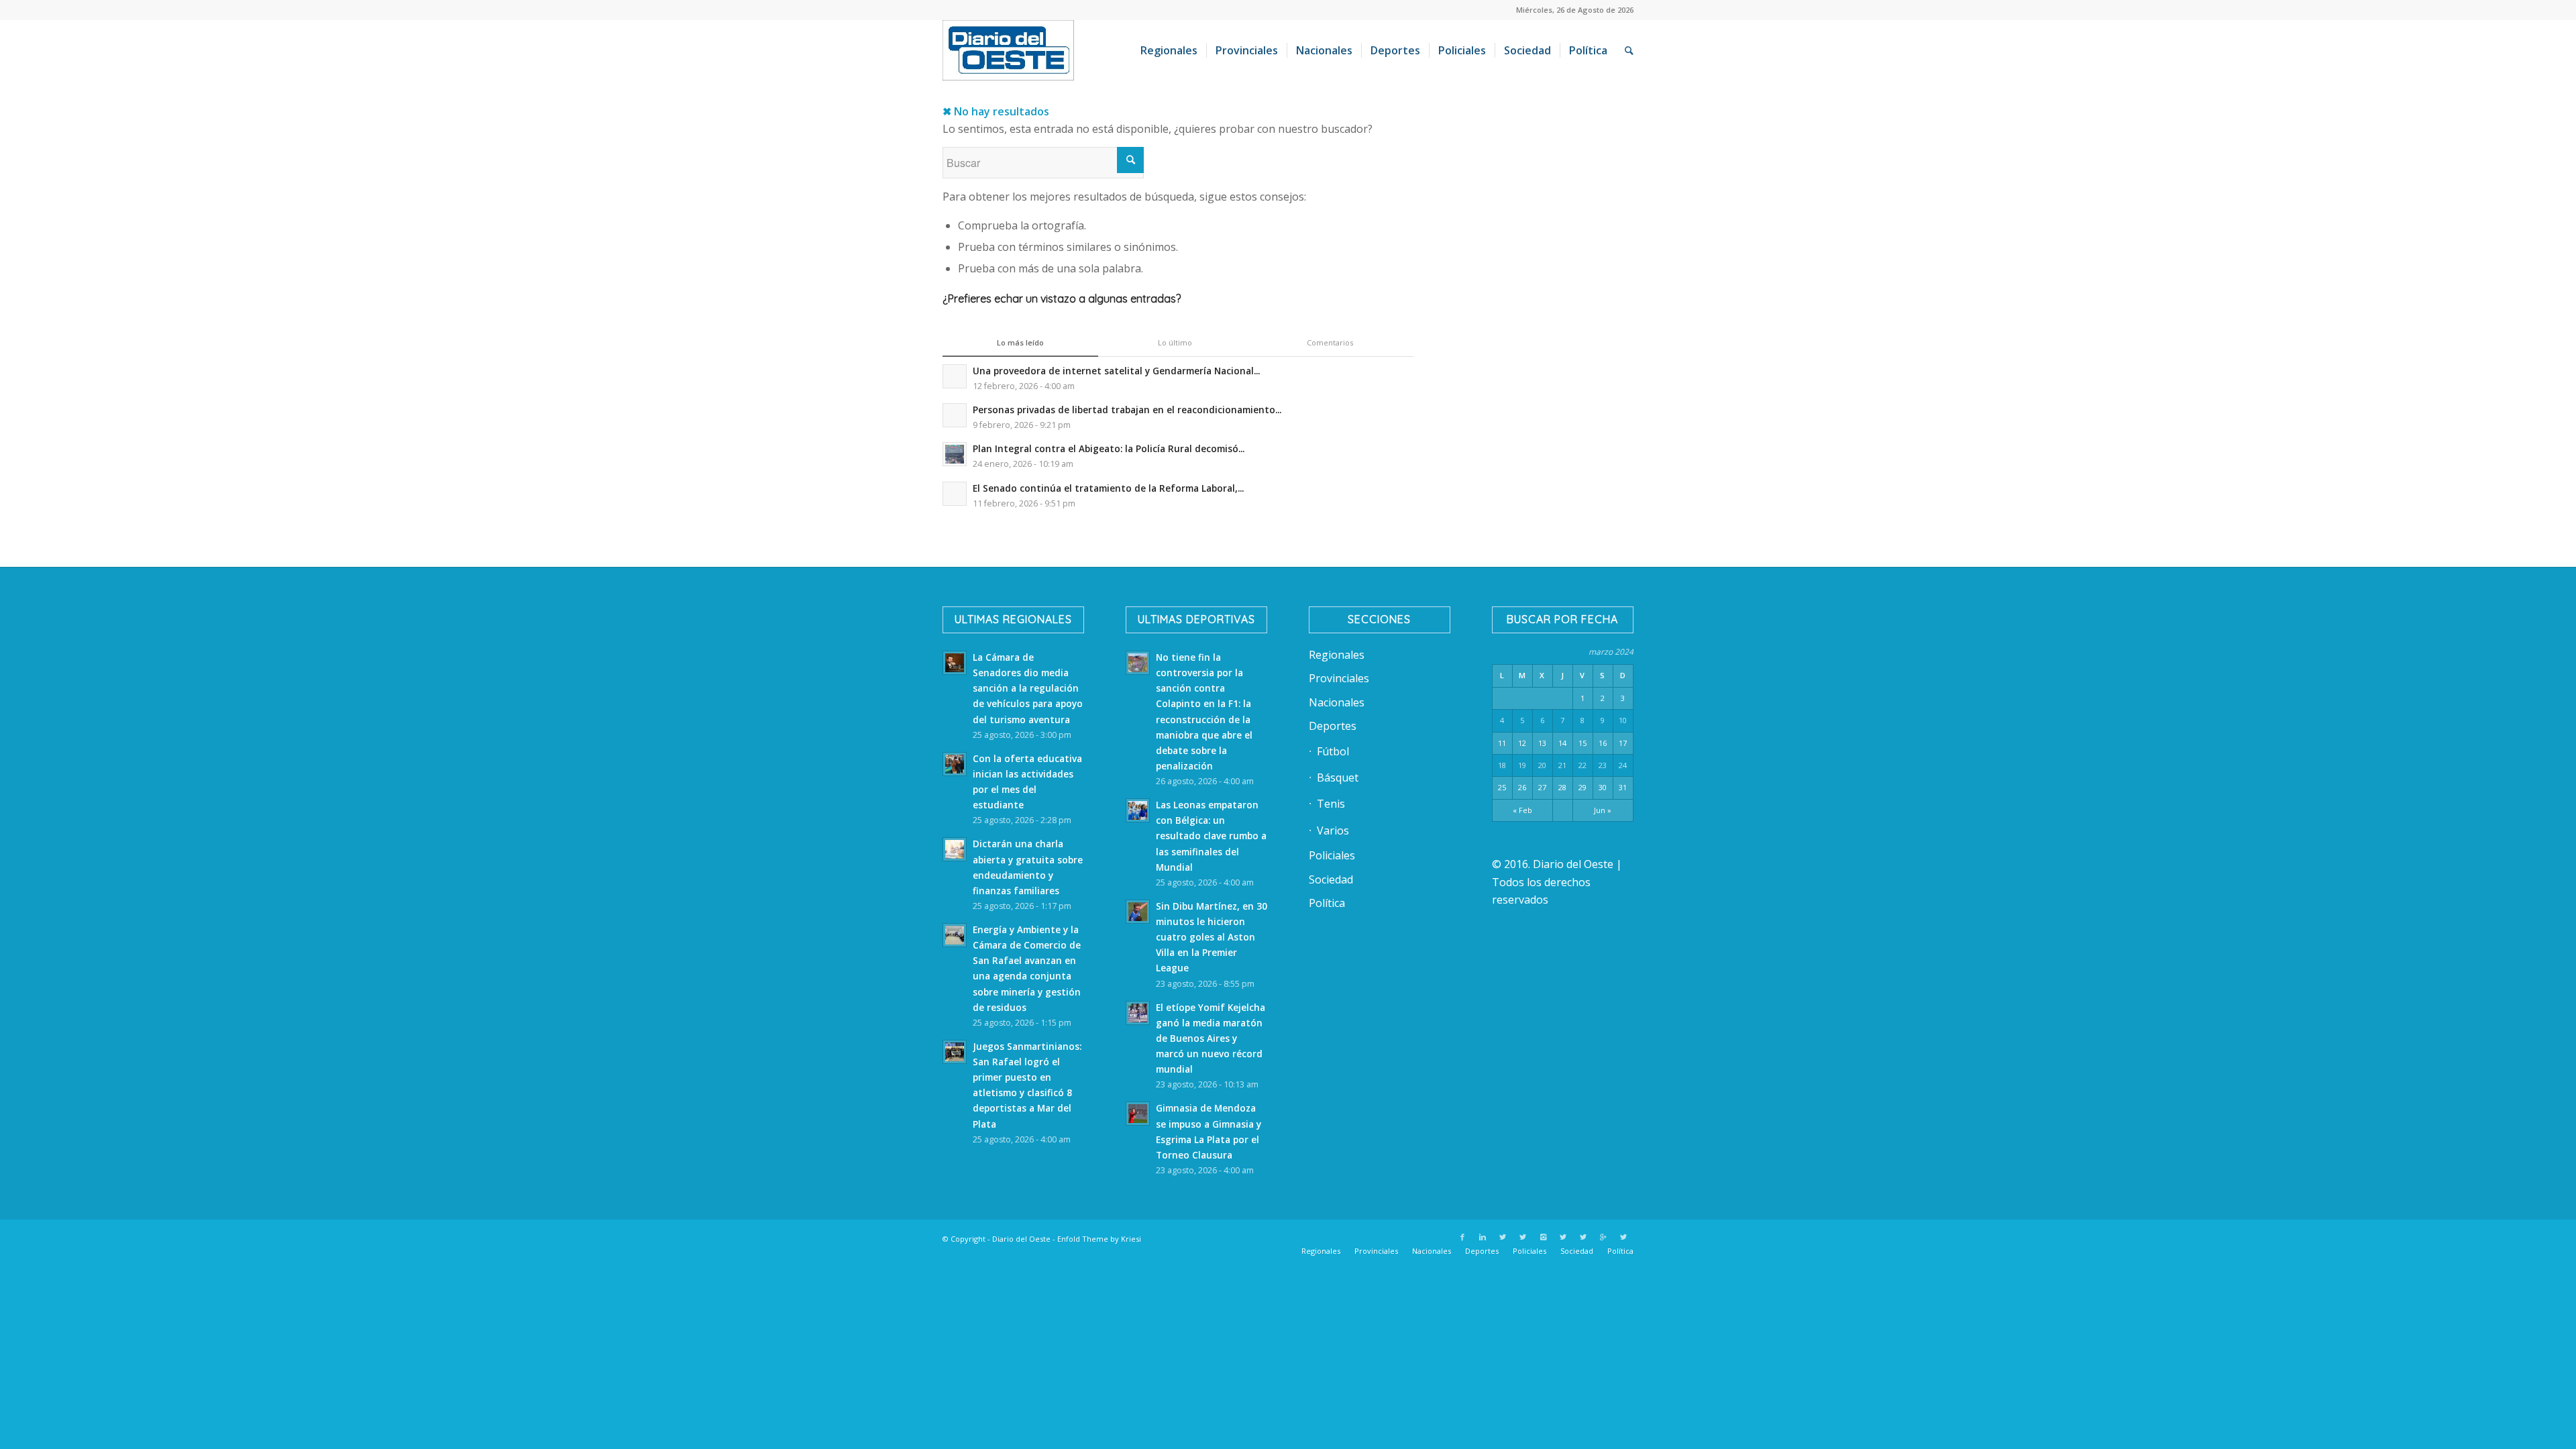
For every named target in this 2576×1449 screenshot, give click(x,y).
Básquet (1338, 777)
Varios (1333, 830)
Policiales (1332, 855)
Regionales (1337, 655)
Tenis (1331, 804)
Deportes (1333, 726)
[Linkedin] (1483, 1237)
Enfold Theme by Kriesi (1099, 1239)
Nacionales (1337, 702)
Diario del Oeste (1021, 1239)
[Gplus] (1603, 1237)
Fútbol (1333, 751)
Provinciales (1339, 678)
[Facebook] (1462, 1237)
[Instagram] (1543, 1237)
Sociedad (1331, 879)
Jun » (1603, 810)
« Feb (1522, 810)
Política (1327, 903)
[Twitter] (1503, 1237)
